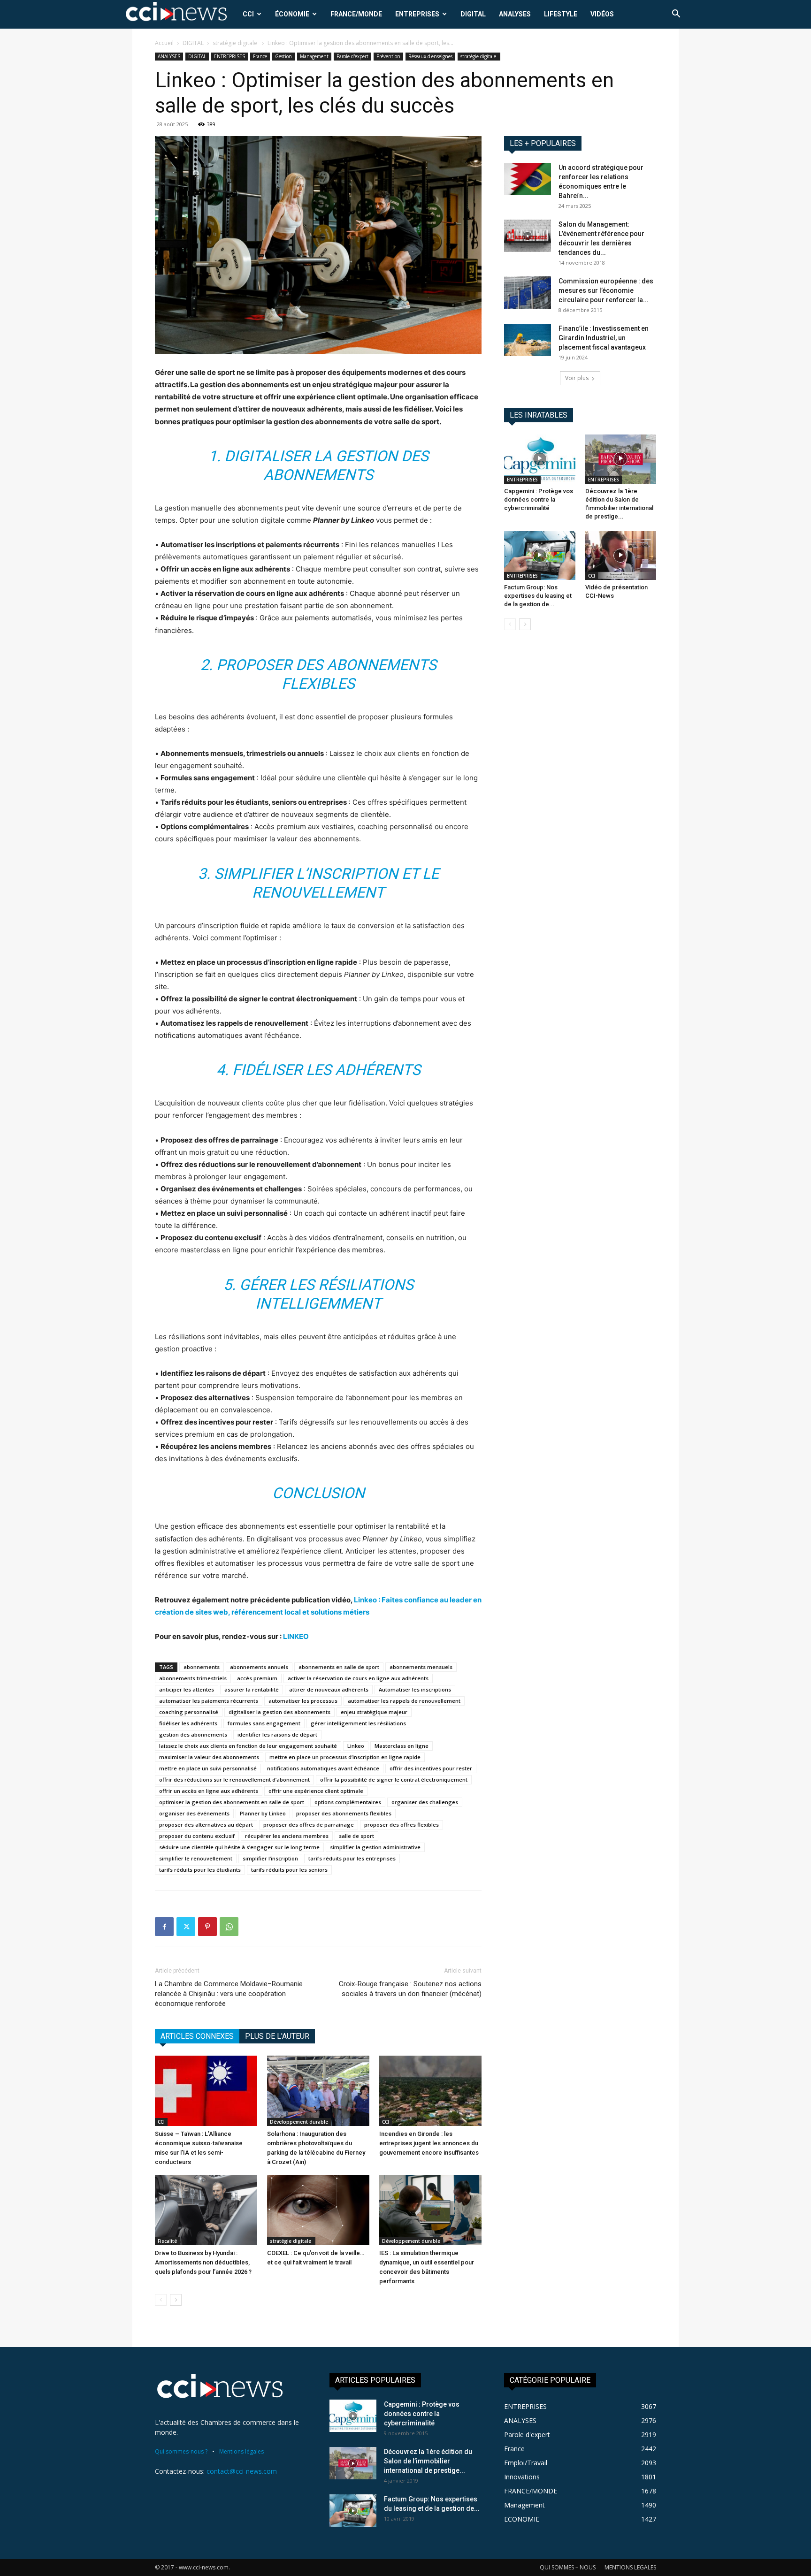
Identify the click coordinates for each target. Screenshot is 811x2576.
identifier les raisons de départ (277, 1734)
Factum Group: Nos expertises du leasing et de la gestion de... (538, 596)
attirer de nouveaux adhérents (329, 1689)
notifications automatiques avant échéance (323, 1768)
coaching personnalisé (189, 1712)
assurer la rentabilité (252, 1689)
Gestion (283, 56)
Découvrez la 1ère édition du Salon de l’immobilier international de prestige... (428, 2461)
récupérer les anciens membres (287, 1836)
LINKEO (296, 1636)
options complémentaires (348, 1802)
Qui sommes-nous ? (181, 2451)
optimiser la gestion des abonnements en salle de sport (232, 1802)
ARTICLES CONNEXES (197, 2036)
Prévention (388, 56)
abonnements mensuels (421, 1667)
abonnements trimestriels (193, 1678)
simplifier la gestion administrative (375, 1847)
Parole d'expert (352, 56)
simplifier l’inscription (270, 1858)
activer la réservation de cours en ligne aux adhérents (358, 1678)
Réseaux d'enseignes (430, 56)
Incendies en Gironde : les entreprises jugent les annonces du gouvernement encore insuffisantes (429, 2143)
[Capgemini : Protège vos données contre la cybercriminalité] (540, 459)
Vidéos (602, 14)
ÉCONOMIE (292, 14)
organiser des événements (194, 1813)
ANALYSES (515, 14)
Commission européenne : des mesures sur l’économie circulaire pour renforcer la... (606, 290)
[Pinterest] (207, 1927)
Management (314, 56)
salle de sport (356, 1836)
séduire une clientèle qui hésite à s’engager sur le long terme (239, 1847)
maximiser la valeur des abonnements (209, 1757)
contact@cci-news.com (242, 2471)
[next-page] (176, 2300)
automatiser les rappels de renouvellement (404, 1701)
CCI (248, 14)
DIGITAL (473, 14)
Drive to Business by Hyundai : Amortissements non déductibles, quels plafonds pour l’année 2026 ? (203, 2262)
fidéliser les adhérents (188, 1723)
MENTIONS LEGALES (630, 2567)
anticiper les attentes (187, 1689)
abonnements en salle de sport (339, 1667)
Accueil (164, 43)
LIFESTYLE (561, 14)
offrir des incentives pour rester (431, 1768)
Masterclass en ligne (402, 1746)
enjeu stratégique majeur (374, 1712)
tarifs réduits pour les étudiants (200, 1870)
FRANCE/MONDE (356, 14)
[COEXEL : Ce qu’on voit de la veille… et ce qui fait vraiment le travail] (318, 2210)
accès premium (257, 1678)
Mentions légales (241, 2451)
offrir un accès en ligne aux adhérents (209, 1791)
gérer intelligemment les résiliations (358, 1723)
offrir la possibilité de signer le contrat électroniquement (394, 1780)
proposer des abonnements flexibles (344, 1813)
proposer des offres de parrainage (309, 1825)
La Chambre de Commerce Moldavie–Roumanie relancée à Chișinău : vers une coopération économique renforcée (229, 1994)
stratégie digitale (236, 43)
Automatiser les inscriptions (415, 1689)
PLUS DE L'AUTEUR (277, 2036)
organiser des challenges (425, 1802)
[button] (676, 15)
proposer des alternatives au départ (206, 1825)
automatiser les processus (303, 1701)
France (260, 56)
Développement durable (299, 2122)
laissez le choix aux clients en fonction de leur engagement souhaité (248, 1746)
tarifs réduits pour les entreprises (352, 1858)
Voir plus (577, 378)
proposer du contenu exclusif (197, 1836)
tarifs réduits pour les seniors (289, 1870)
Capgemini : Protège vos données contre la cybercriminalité (539, 499)
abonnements (202, 1667)
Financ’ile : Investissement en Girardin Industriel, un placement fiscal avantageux (604, 338)
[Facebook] (164, 1927)
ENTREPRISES (417, 14)
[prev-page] (161, 2300)
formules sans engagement (264, 1723)
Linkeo (356, 1746)
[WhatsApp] (229, 1927)
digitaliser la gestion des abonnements (279, 1712)
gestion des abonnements (193, 1734)
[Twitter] (186, 1927)
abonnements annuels (259, 1667)
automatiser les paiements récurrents (209, 1701)
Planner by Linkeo (263, 1813)
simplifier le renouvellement (196, 1858)
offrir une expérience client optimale (316, 1791)
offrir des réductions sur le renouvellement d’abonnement (234, 1780)
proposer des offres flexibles (402, 1825)
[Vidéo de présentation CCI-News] (621, 556)
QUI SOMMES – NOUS (568, 2567)
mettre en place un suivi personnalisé (208, 1768)
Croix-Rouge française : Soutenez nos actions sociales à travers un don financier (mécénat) (410, 1989)
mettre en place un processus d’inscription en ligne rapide (345, 1757)
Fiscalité (167, 2241)
